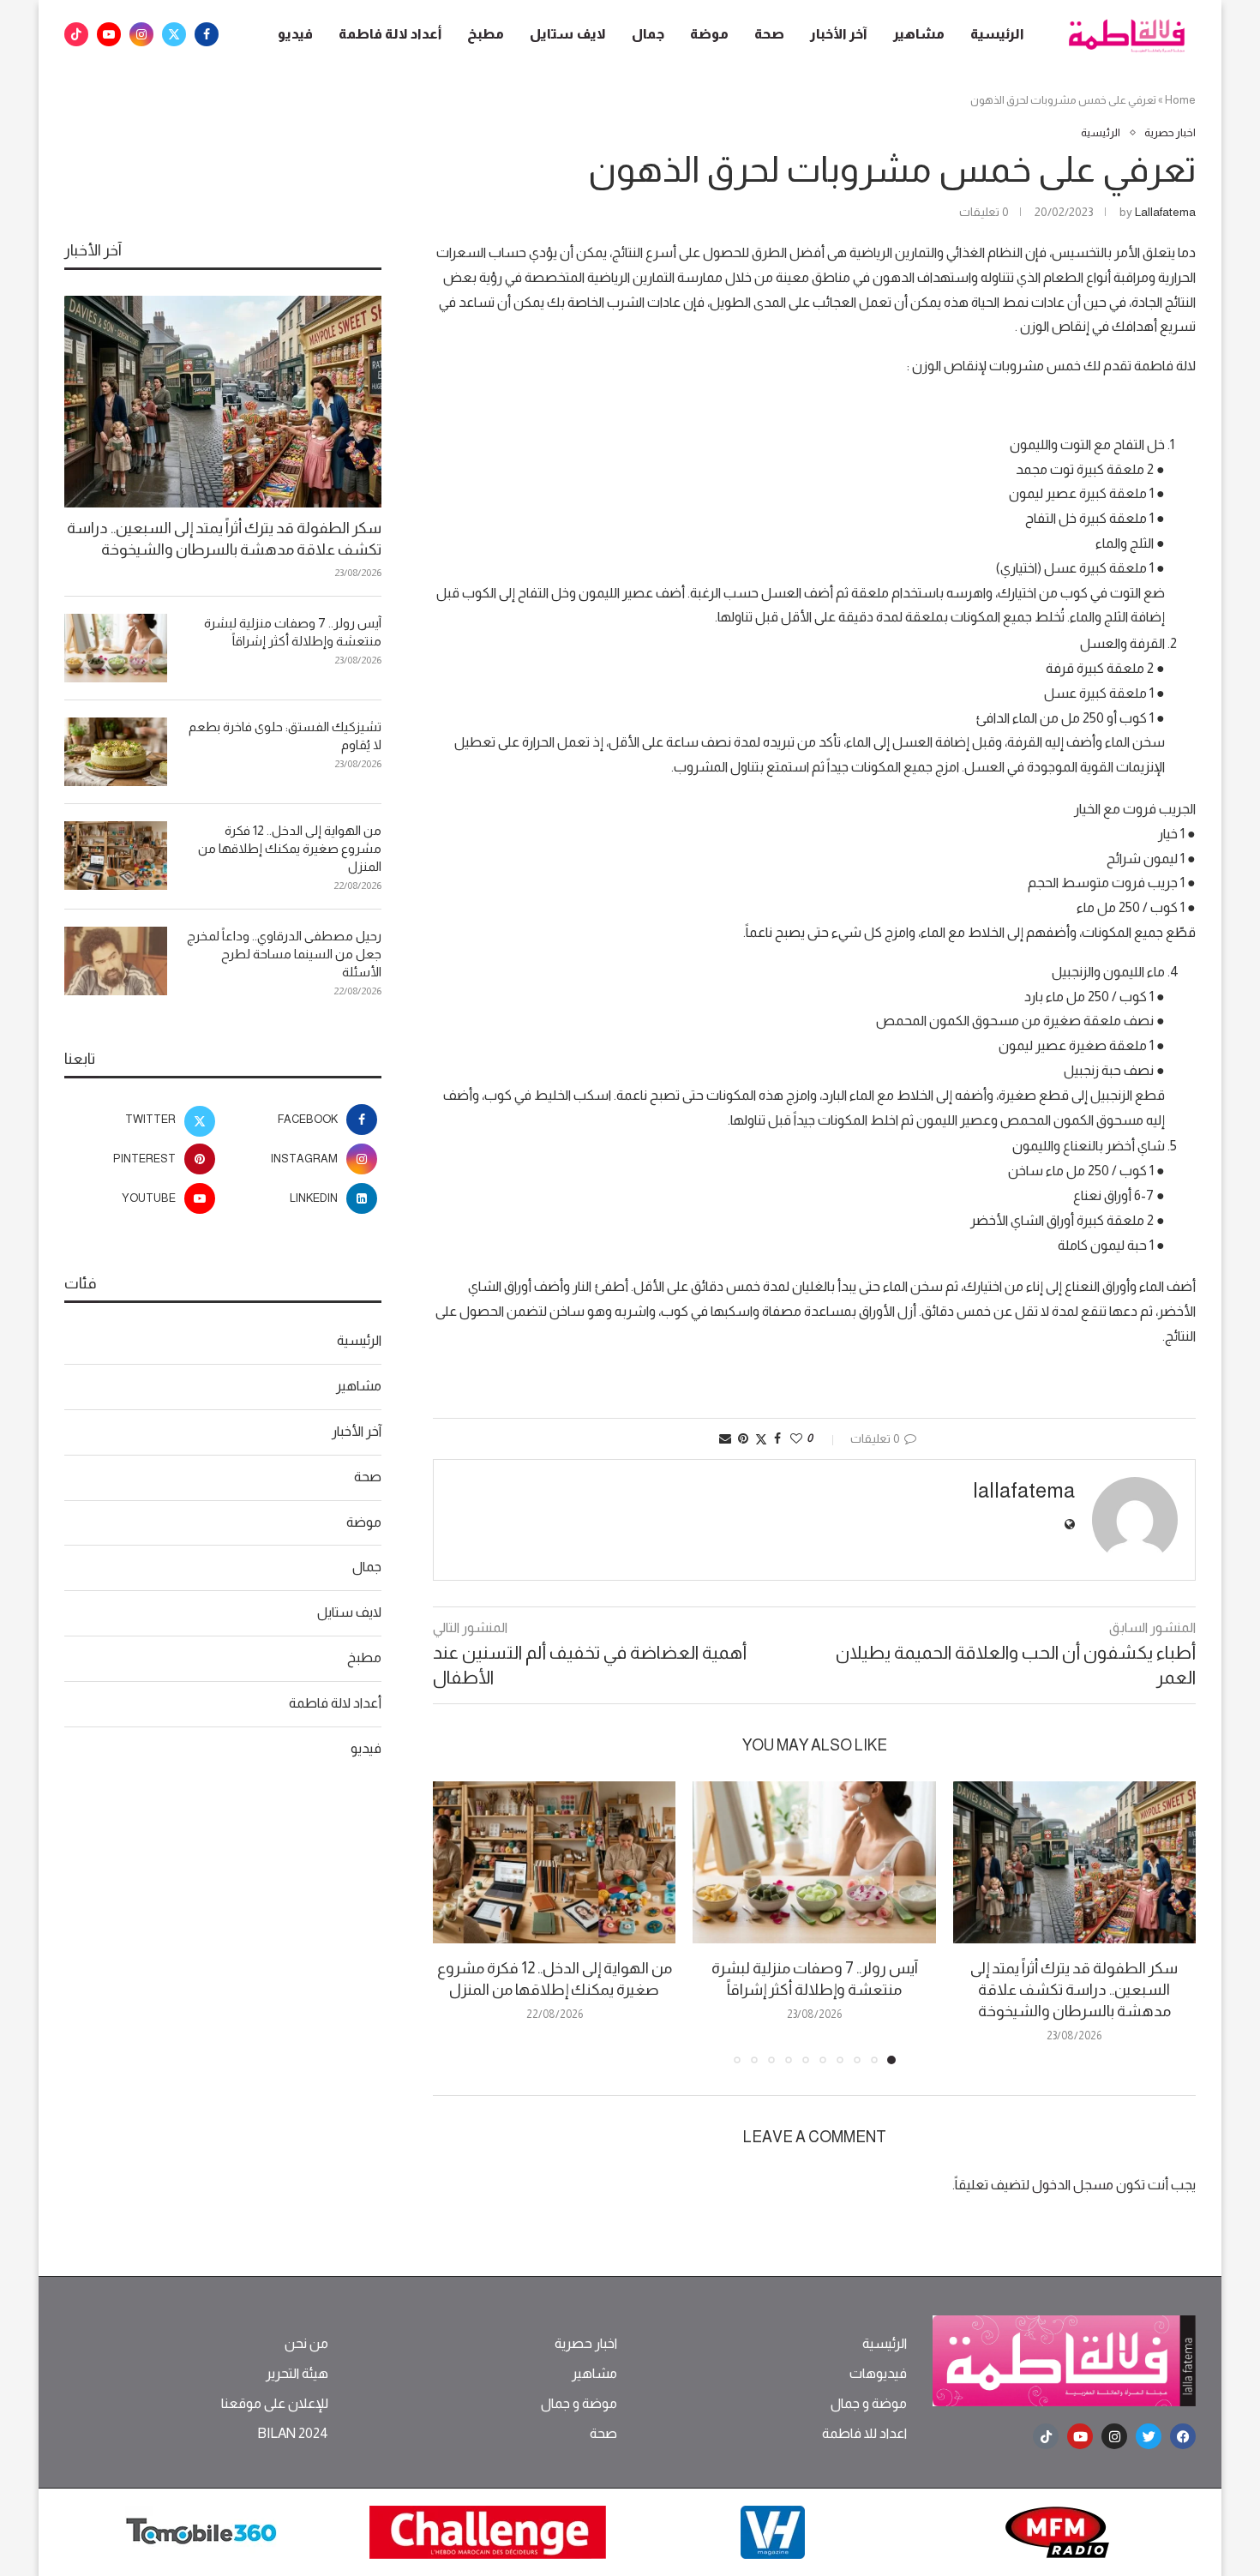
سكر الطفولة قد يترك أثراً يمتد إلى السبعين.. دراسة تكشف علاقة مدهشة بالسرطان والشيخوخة (1074, 1990)
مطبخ (486, 34)
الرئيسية (997, 34)
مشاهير (919, 34)
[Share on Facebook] (777, 1438)
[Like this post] (796, 1438)
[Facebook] (207, 34)
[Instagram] (141, 34)
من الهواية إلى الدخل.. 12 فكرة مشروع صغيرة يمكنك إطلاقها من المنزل (290, 848)
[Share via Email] (725, 1438)
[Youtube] (109, 34)
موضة (709, 34)
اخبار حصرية (586, 2344)
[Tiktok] (76, 34)
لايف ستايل (568, 34)
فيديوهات (878, 2374)
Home (1180, 100)
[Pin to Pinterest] (743, 1438)
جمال (648, 34)
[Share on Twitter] (761, 1439)
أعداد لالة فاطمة (390, 34)
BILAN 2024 (293, 2434)
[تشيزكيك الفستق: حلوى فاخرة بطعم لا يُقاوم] (116, 752)
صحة (769, 34)
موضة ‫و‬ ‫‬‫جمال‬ (869, 2404)
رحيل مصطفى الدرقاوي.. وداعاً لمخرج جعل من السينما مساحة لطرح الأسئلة (284, 954)
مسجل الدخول (1073, 2185)
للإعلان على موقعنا (275, 2404)
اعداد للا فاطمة (864, 2434)
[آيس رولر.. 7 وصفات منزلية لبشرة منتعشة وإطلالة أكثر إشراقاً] (814, 1862)
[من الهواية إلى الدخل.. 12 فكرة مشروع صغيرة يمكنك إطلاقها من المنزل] (554, 1862)
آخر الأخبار (839, 34)
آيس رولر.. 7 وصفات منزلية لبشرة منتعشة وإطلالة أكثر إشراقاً (293, 632)
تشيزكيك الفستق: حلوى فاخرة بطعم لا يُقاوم (285, 736)
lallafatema (1165, 212)
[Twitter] (174, 34)
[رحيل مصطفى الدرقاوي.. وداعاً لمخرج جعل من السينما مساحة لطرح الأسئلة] (116, 961)
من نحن (306, 2344)
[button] (456, 1922)
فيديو (295, 34)
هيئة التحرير (297, 2374)
